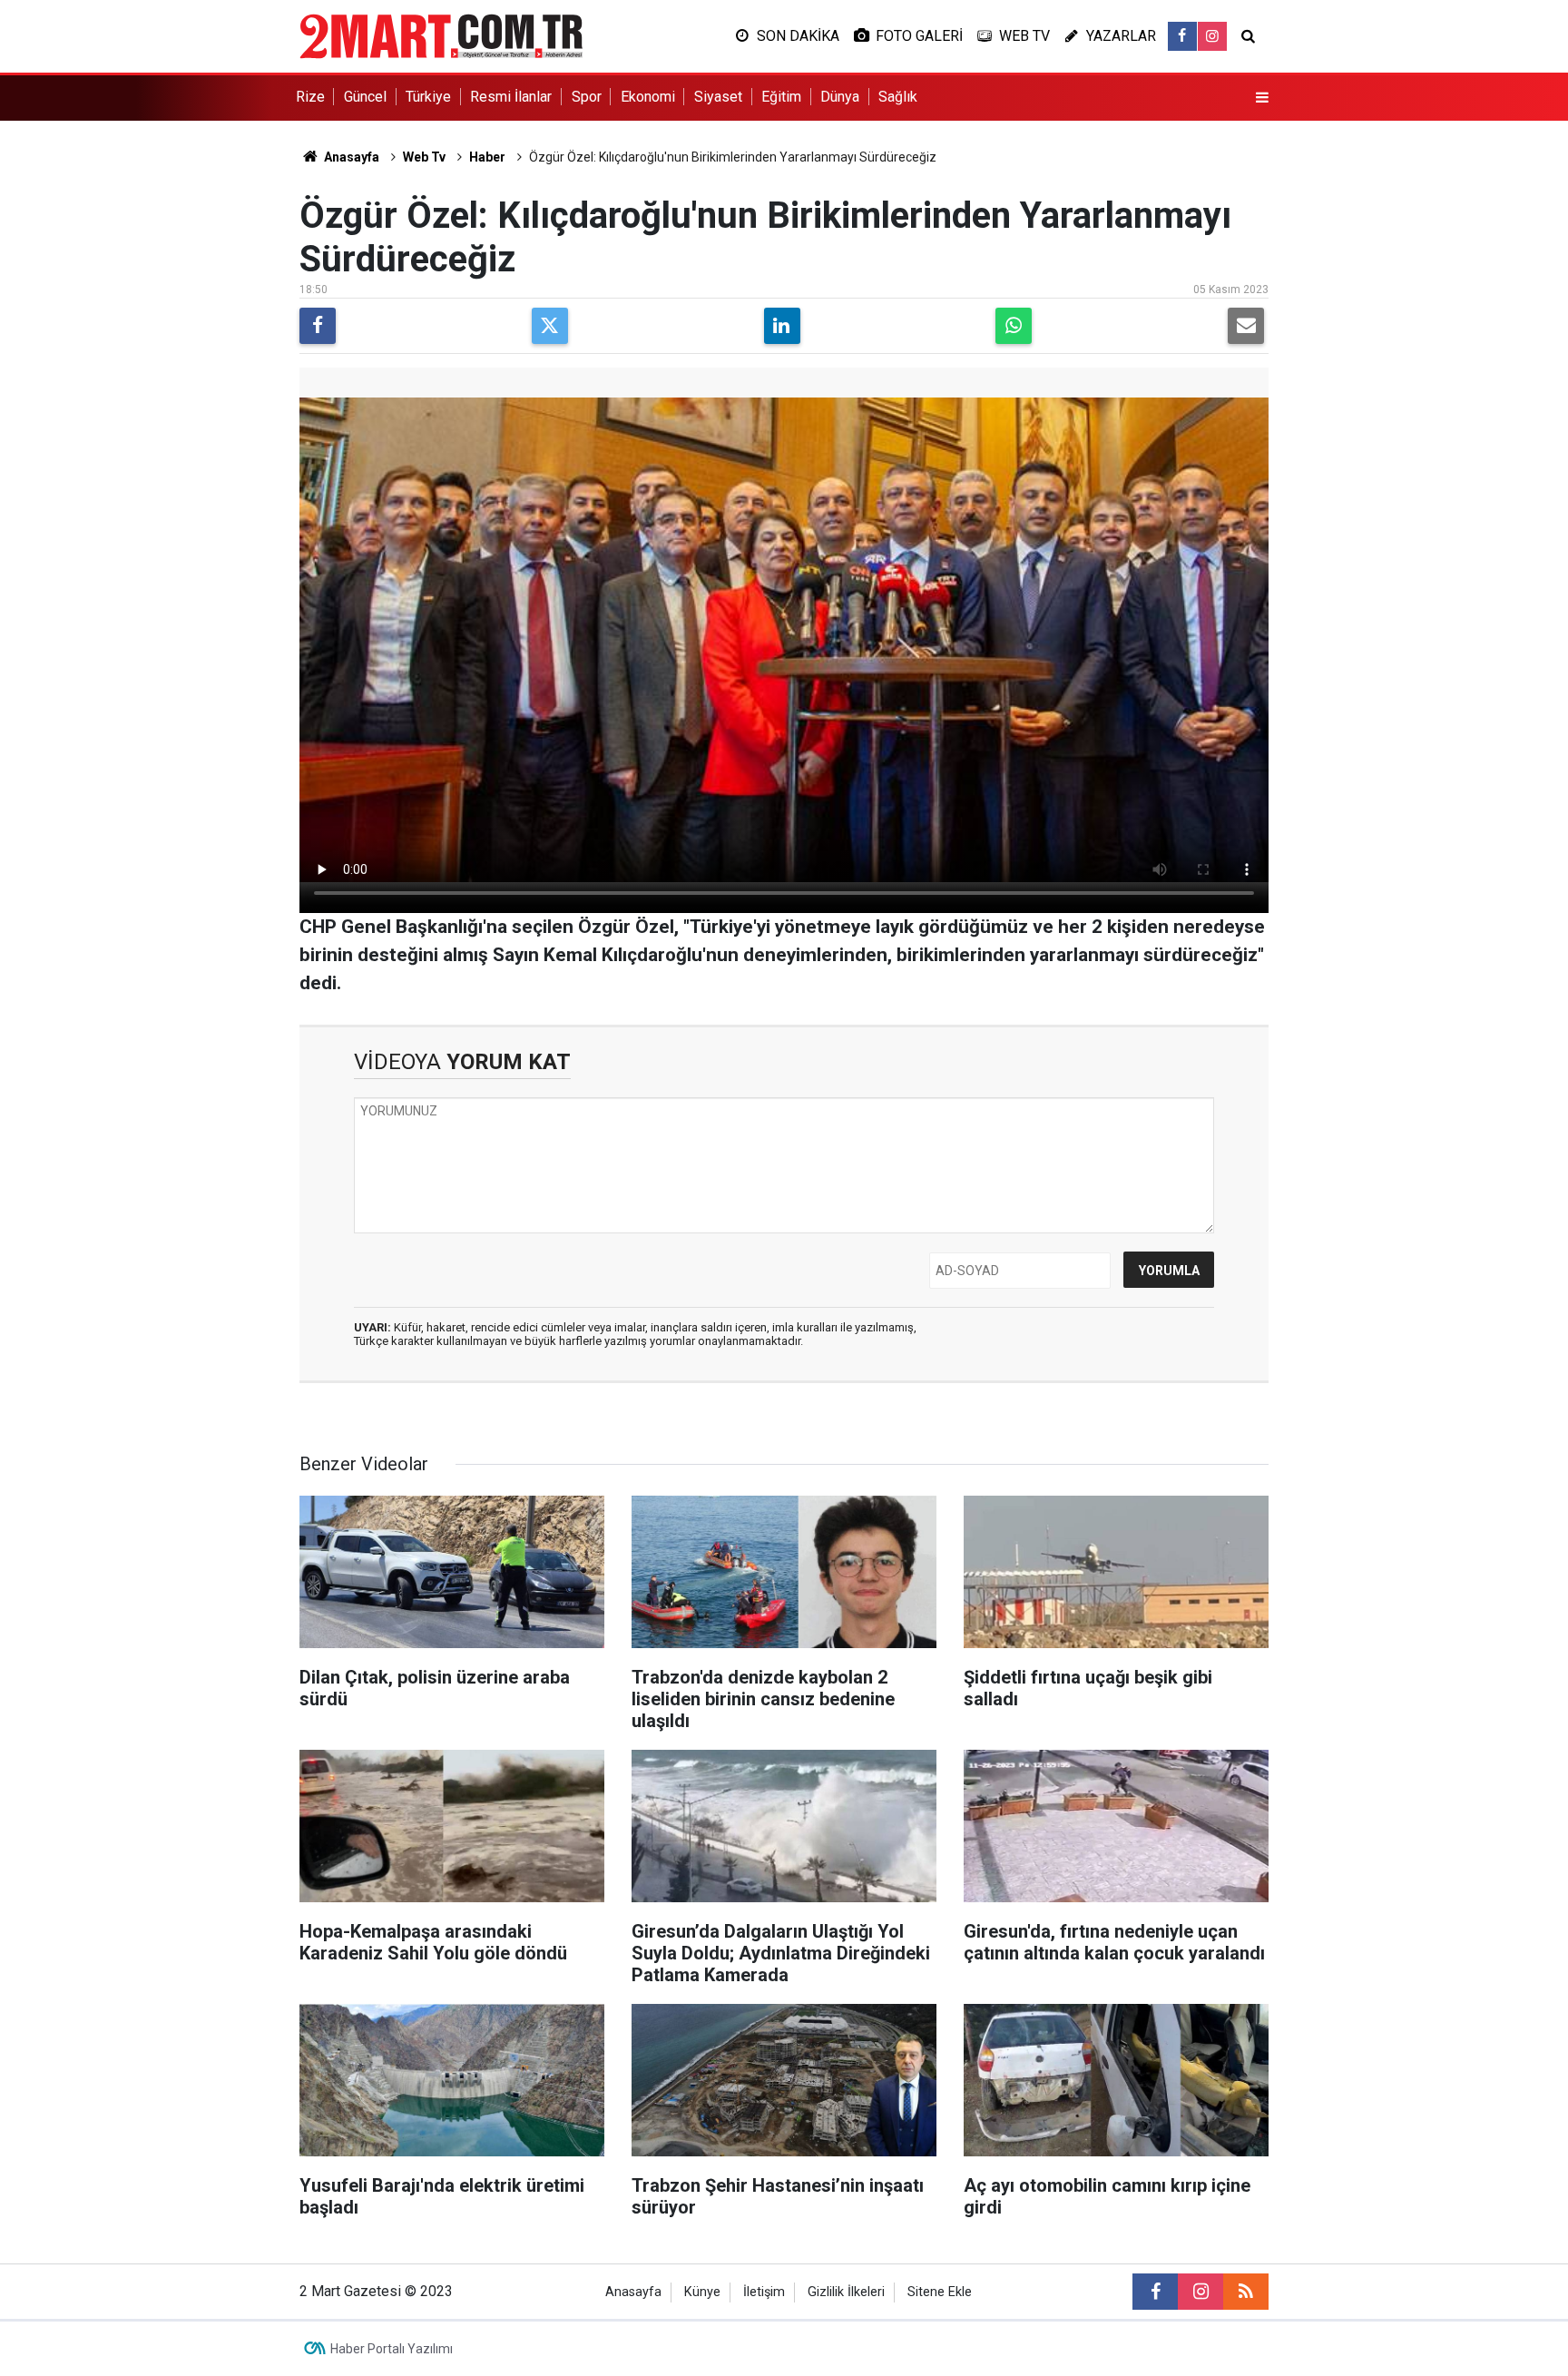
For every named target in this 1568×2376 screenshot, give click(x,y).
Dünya (840, 97)
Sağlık (898, 97)
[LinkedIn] (782, 326)
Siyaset (718, 97)
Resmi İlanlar (511, 97)
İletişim (764, 2292)
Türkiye (428, 97)
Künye (702, 2292)
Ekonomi (648, 97)
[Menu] (1262, 98)
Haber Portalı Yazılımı (392, 2349)
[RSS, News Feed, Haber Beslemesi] (1246, 2292)
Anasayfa (350, 157)
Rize (310, 97)
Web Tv (424, 157)
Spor (587, 97)
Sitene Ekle (940, 2292)
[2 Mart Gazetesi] (441, 35)
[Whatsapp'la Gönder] (1014, 326)
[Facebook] (318, 326)
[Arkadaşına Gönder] (1246, 326)
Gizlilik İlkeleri (846, 2292)
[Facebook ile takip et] (1182, 36)
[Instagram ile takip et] (1212, 36)
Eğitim (781, 97)
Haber (487, 157)
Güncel (365, 97)
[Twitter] (550, 326)
